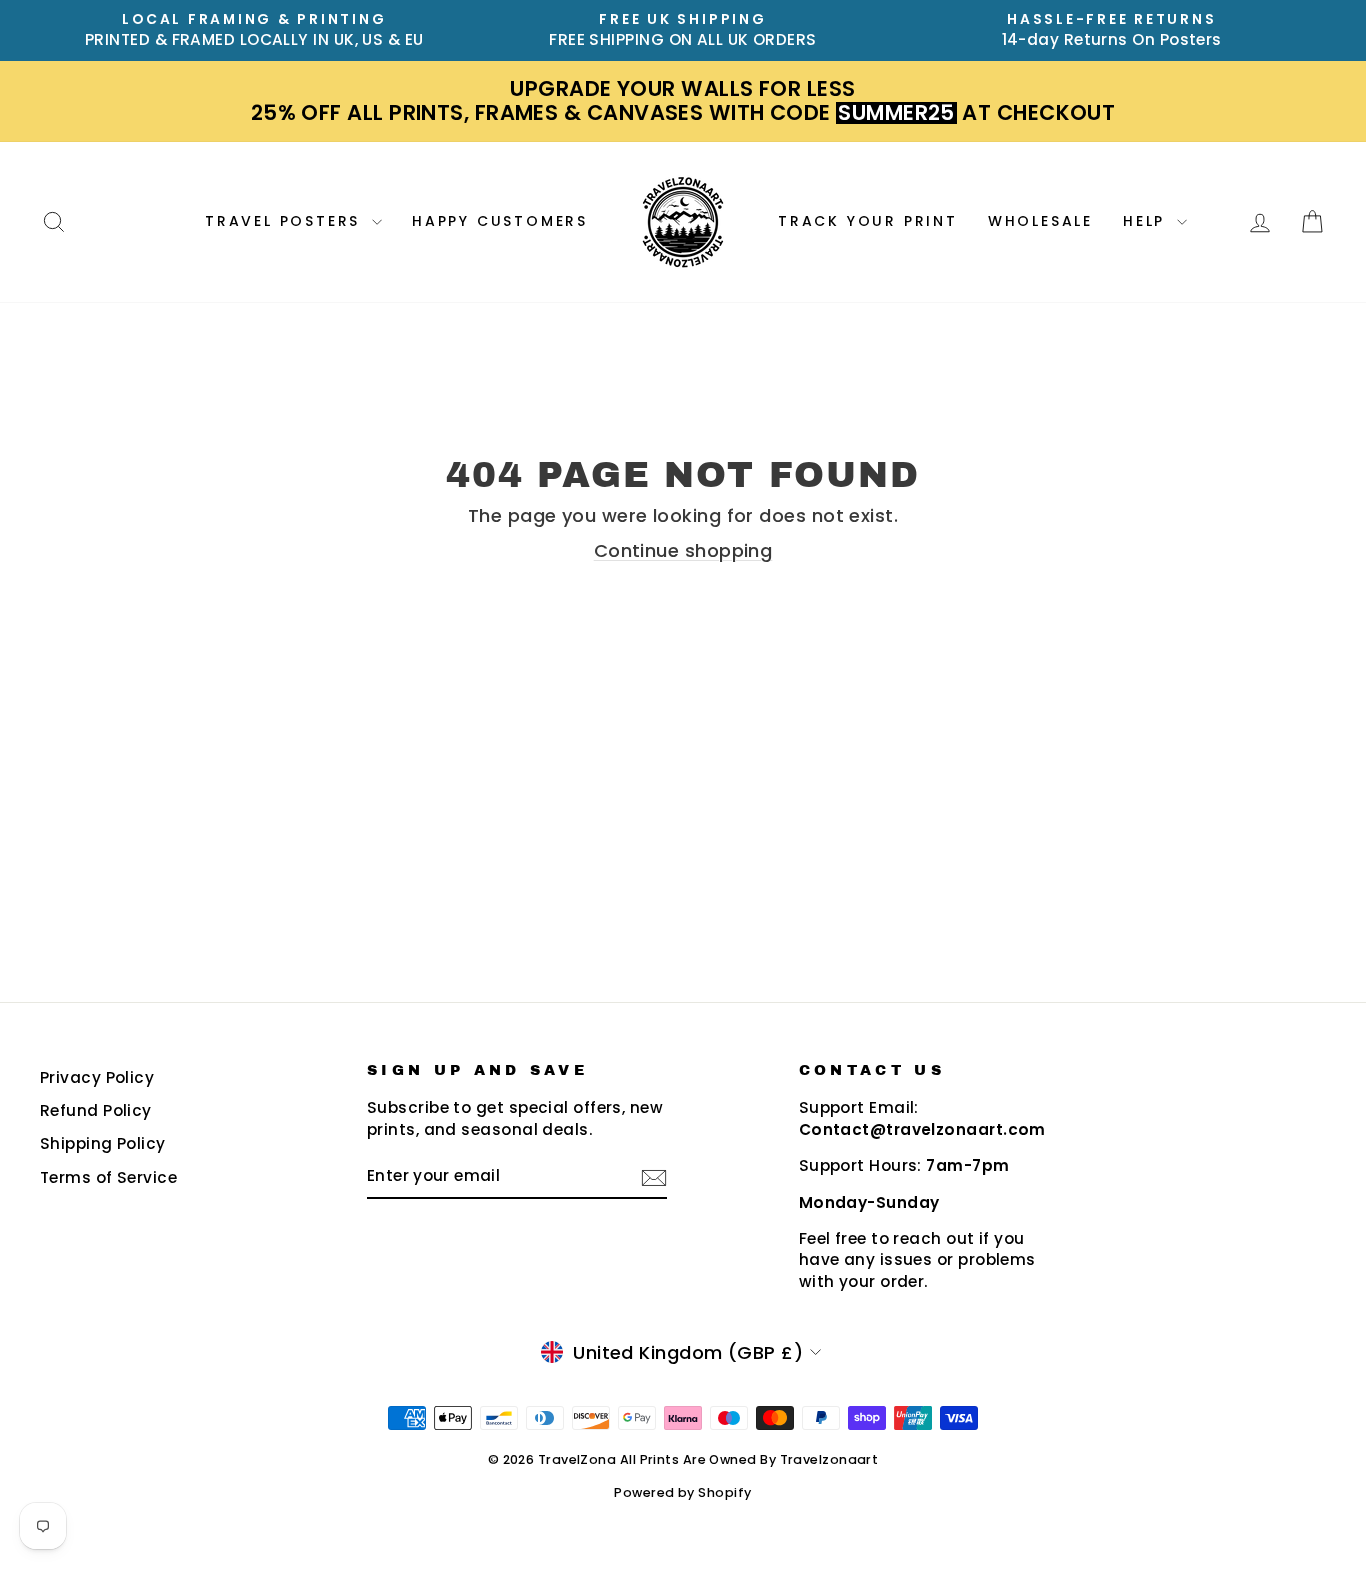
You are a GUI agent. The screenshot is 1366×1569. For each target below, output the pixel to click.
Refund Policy (96, 1110)
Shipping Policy (103, 1143)
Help (1147, 221)
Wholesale (1040, 221)
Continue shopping (683, 550)
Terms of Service (108, 1177)
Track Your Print (868, 221)
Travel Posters (286, 221)
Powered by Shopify (682, 1492)
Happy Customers (500, 221)
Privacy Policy (97, 1077)
